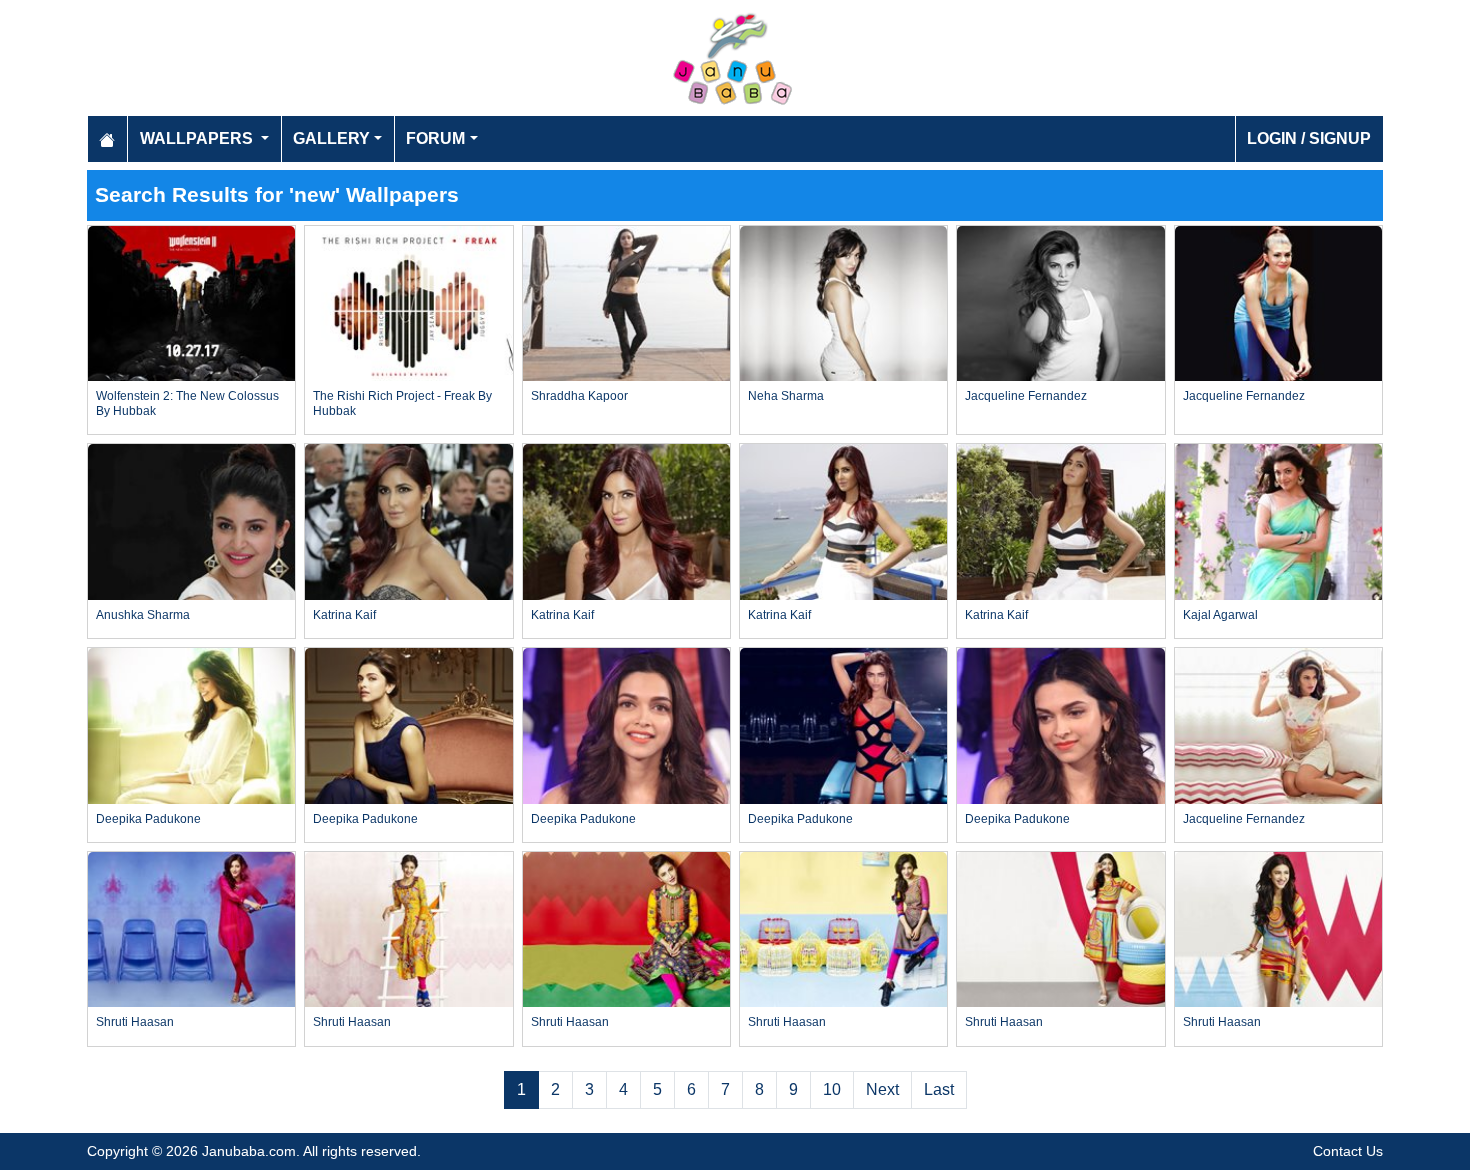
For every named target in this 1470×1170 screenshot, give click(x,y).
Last (939, 1089)
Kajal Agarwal (1220, 615)
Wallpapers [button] (198, 138)
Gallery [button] (331, 138)
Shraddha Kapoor (579, 396)
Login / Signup (1309, 138)
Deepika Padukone (148, 819)
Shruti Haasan (135, 1022)
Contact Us (1348, 1151)
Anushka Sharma (143, 615)
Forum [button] (435, 138)
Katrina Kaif (344, 615)
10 (832, 1089)
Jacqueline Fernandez (1026, 396)
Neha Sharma (786, 396)
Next (882, 1089)
